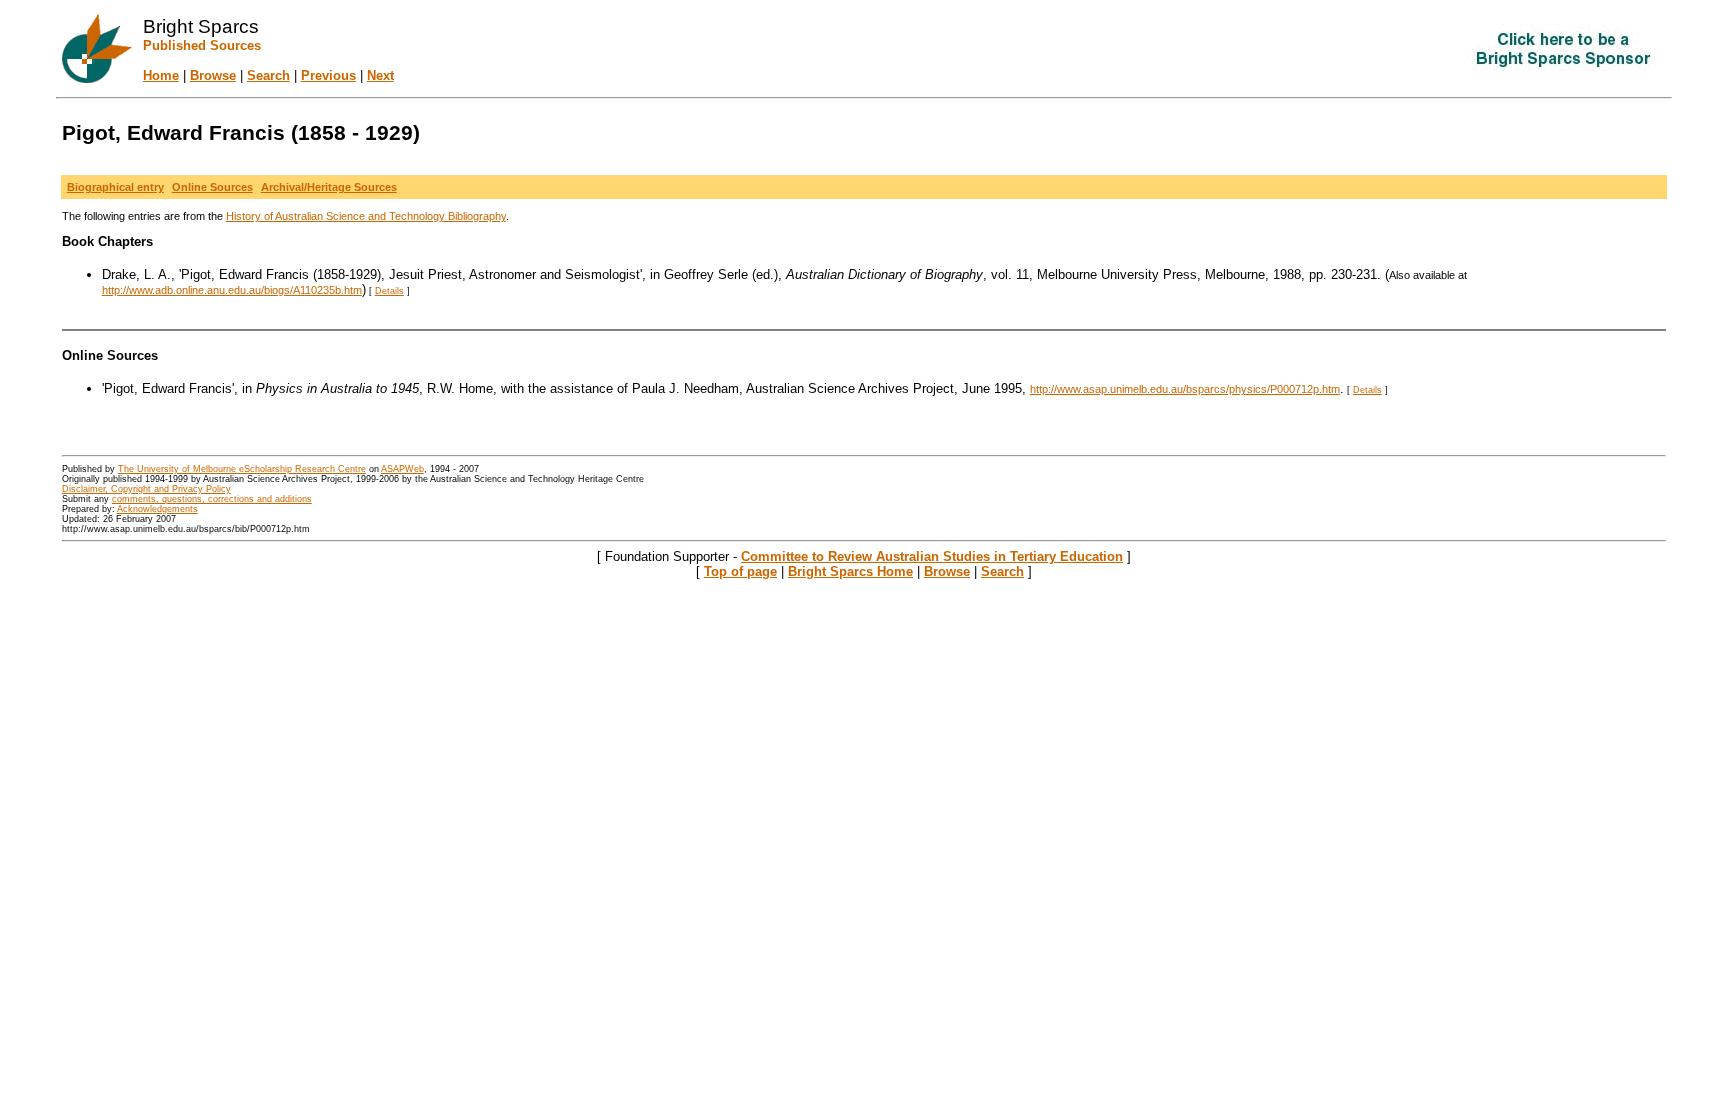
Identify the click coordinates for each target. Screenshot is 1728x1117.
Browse (213, 75)
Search (268, 75)
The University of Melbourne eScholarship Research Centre (242, 469)
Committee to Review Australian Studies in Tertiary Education (932, 556)
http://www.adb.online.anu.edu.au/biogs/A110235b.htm (232, 290)
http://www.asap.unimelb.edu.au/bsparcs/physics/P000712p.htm (1185, 389)
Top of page (740, 571)
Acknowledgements (157, 509)
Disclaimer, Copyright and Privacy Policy (146, 489)
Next (380, 75)
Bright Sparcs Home (850, 571)
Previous (328, 75)
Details (389, 291)
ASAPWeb (402, 469)
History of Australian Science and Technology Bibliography (366, 216)
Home (161, 75)
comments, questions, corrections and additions (212, 499)
